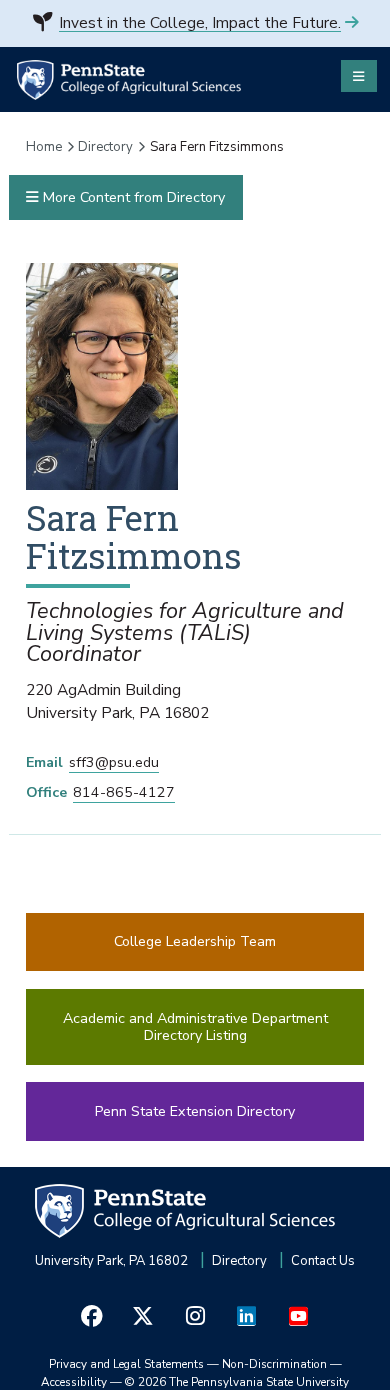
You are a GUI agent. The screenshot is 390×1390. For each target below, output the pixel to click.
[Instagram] (195, 1315)
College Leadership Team (195, 941)
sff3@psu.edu (114, 762)
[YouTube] (298, 1315)
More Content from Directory (132, 197)
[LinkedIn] (247, 1315)
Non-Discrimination (274, 1364)
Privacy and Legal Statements (126, 1364)
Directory (105, 147)
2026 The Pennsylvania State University (237, 1382)
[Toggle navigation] (359, 76)
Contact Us (323, 1261)
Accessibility (74, 1382)
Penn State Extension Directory (195, 1111)
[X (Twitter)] (144, 1315)
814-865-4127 (124, 792)
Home (44, 147)
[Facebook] (92, 1315)
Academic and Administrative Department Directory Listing (195, 1027)
